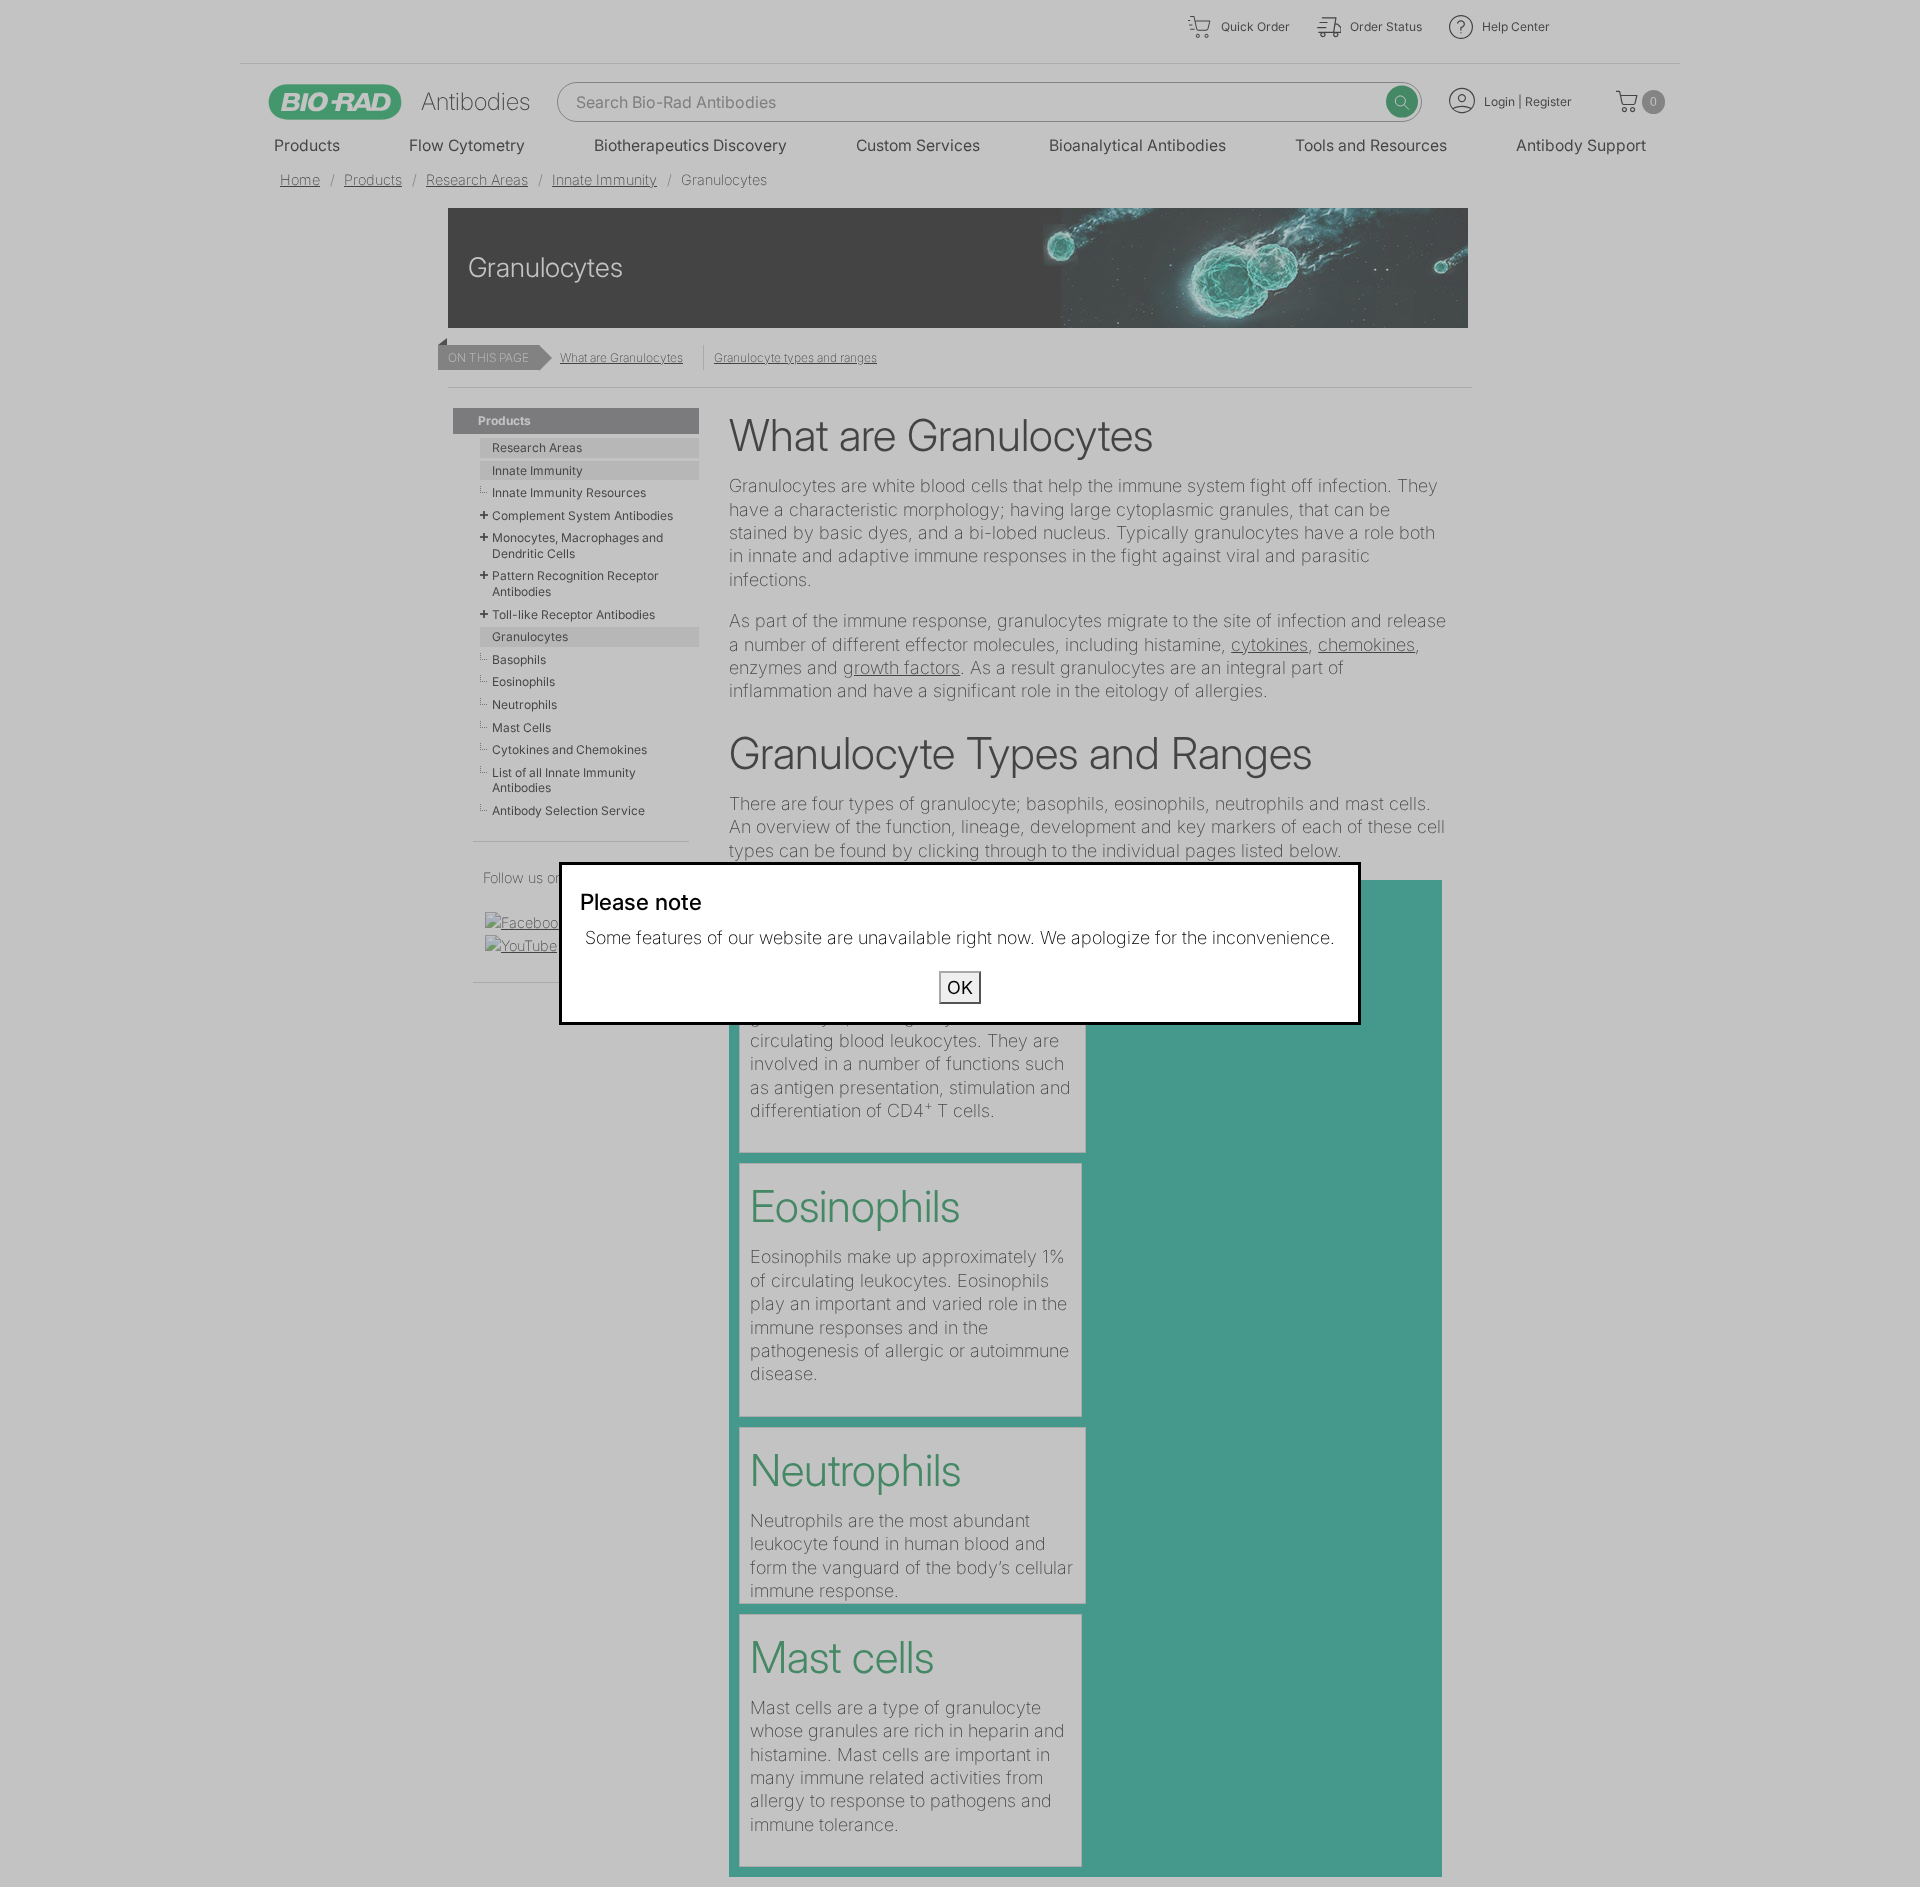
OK (960, 987)
